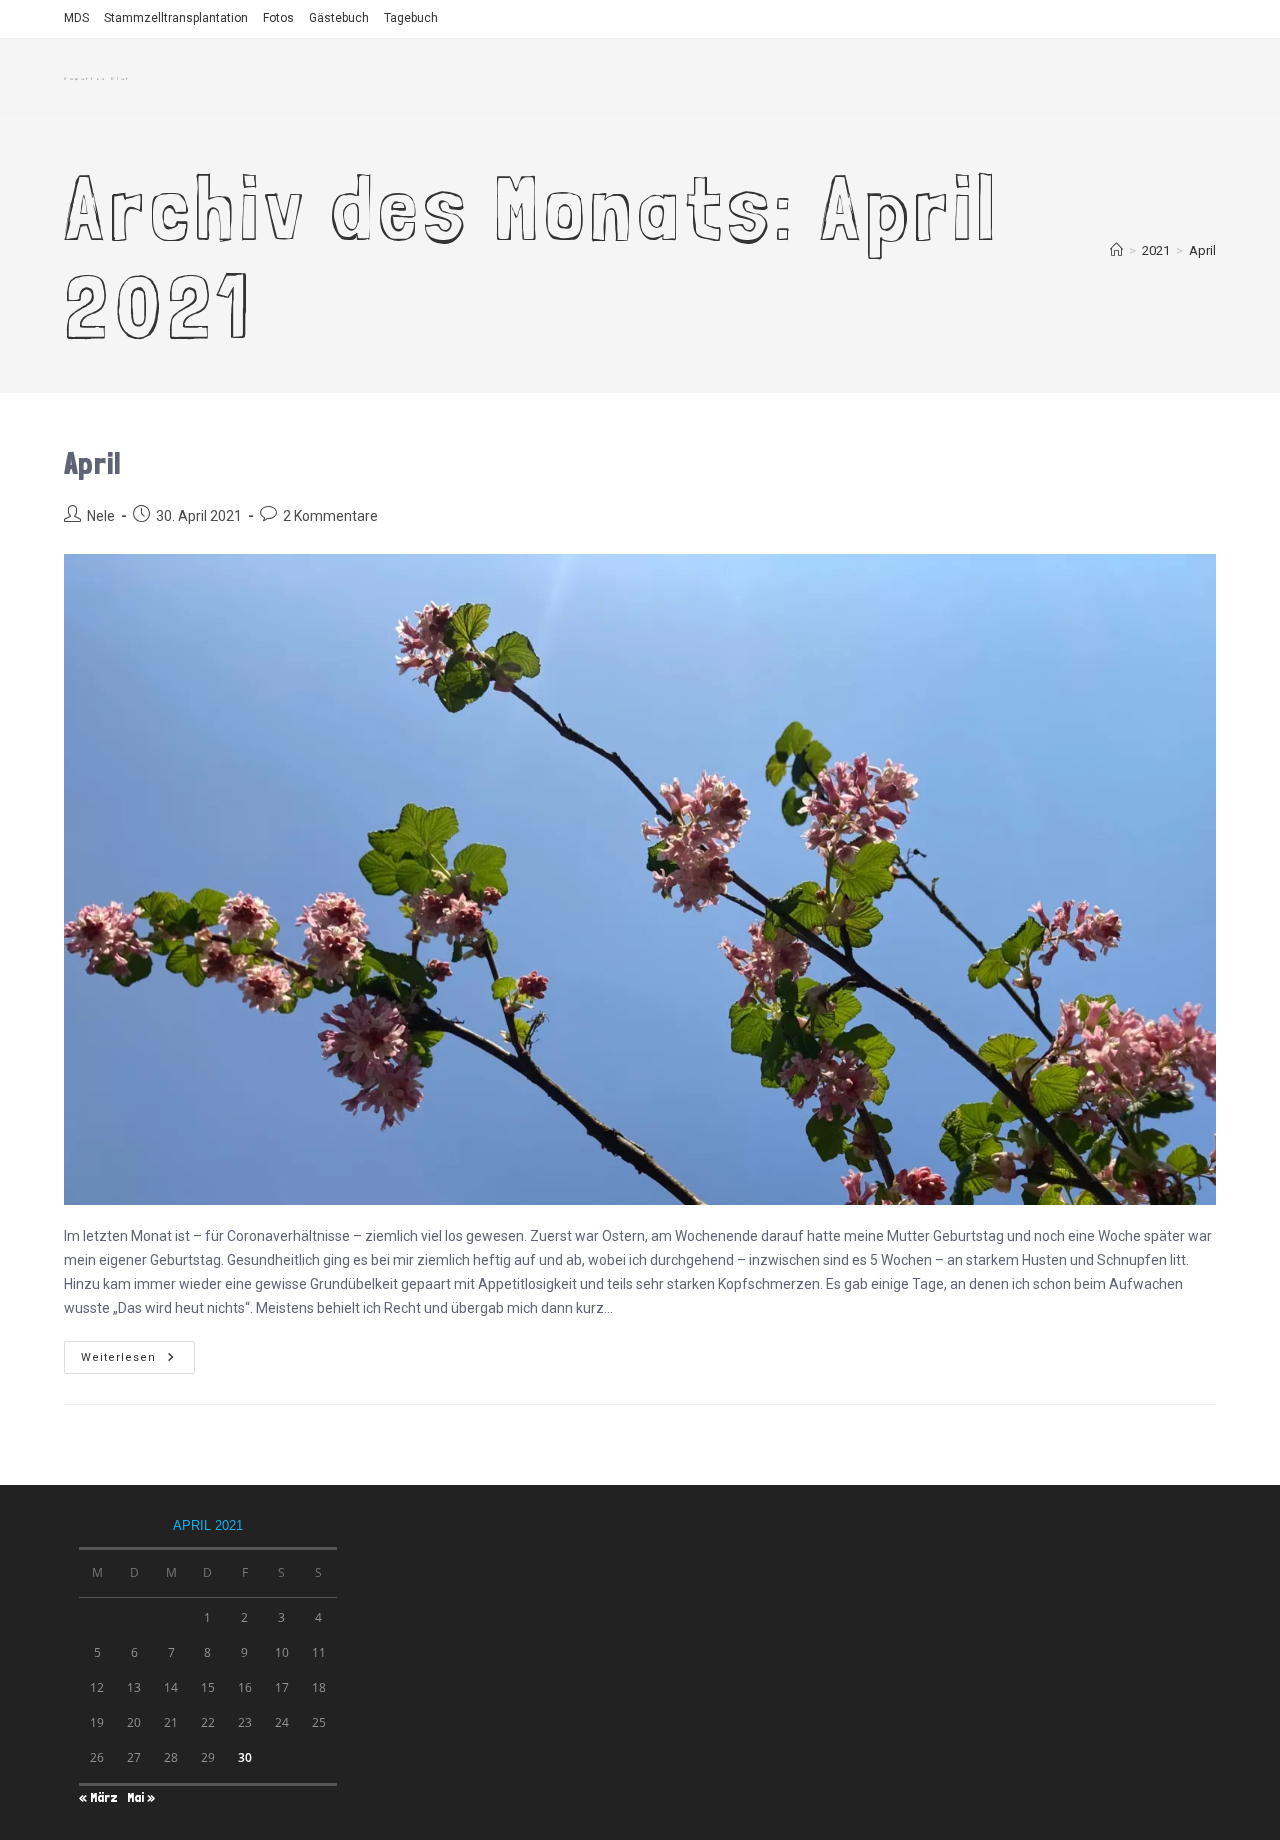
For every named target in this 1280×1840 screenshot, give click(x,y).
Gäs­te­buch (339, 18)
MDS (76, 18)
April (1202, 250)
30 (245, 1757)
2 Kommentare (330, 516)
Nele (101, 516)
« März (98, 1797)
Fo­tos (278, 18)
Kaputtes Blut (97, 78)
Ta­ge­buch (411, 18)
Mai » (141, 1797)
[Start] (1116, 250)
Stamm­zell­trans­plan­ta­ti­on (176, 18)
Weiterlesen (135, 1358)
